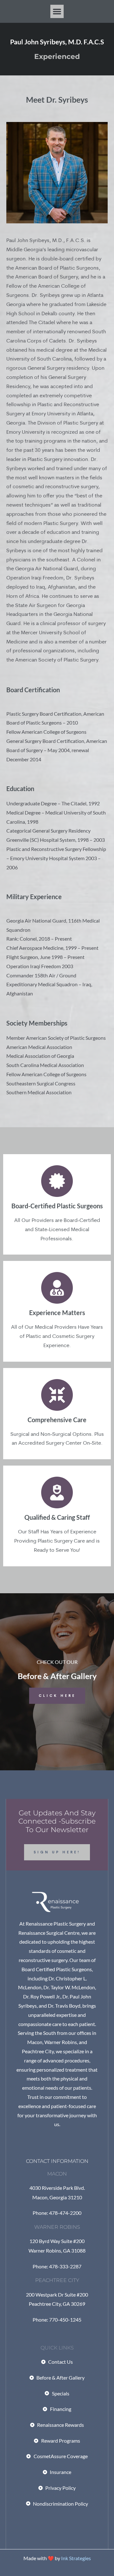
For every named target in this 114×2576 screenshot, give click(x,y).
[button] (57, 11)
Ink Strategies (76, 2558)
